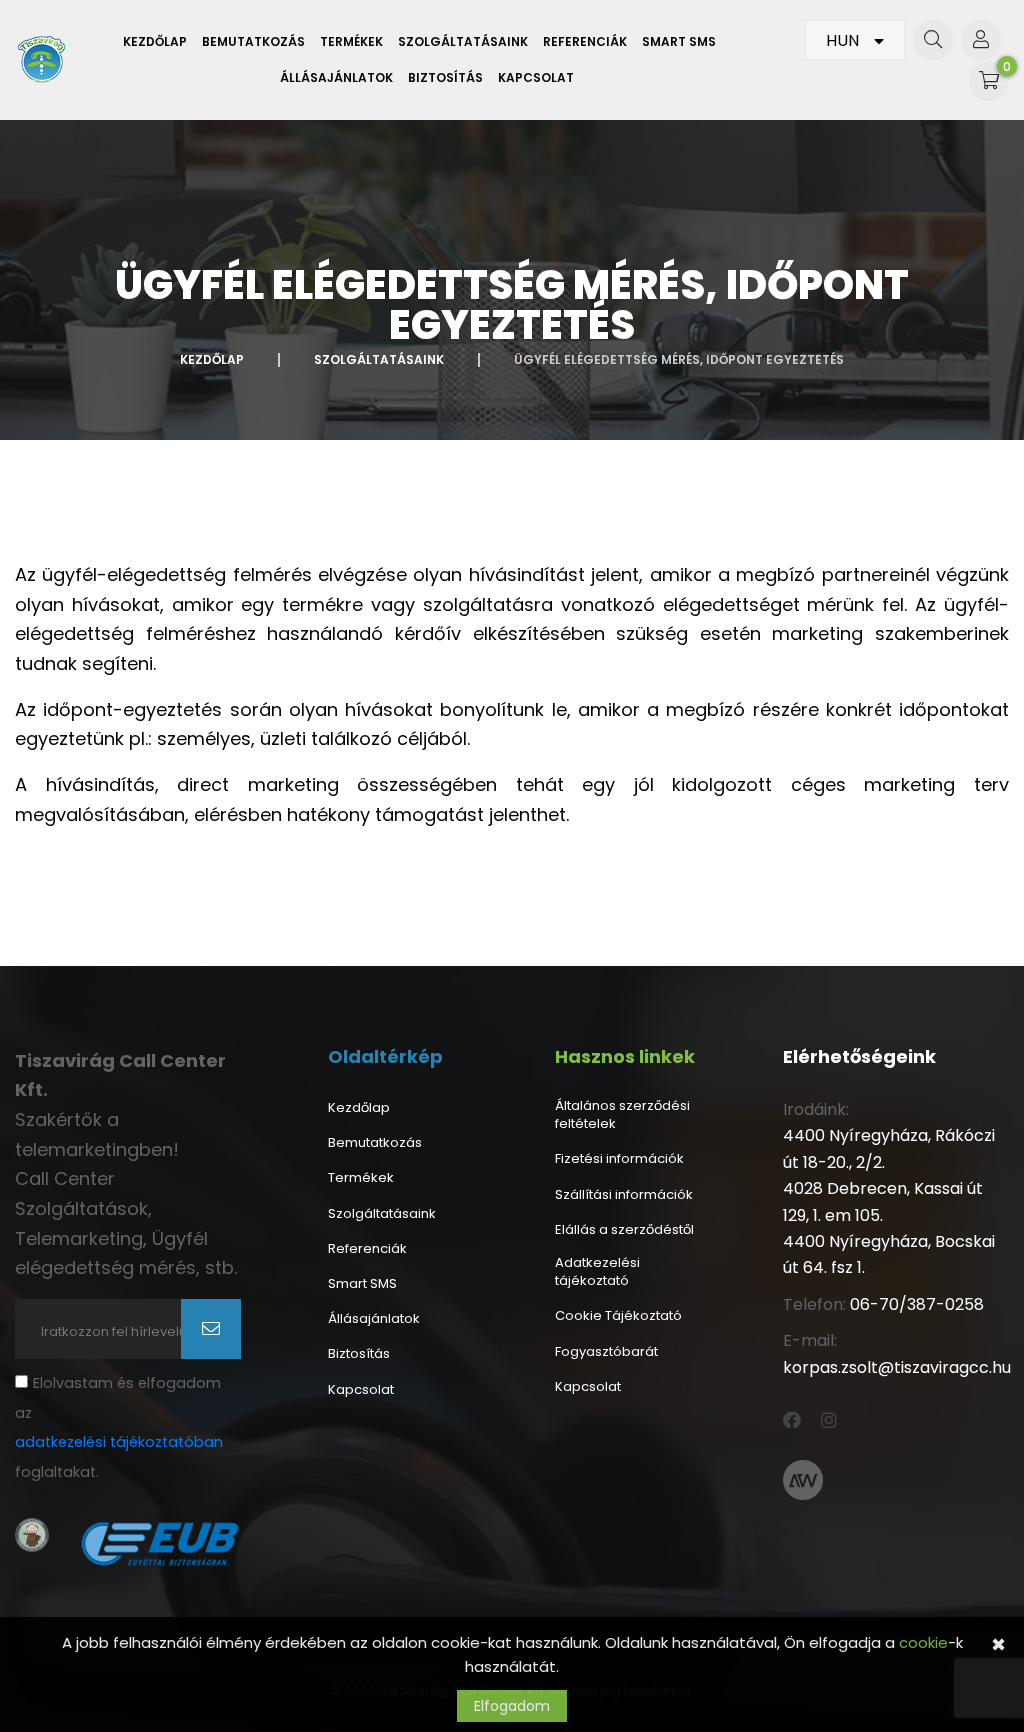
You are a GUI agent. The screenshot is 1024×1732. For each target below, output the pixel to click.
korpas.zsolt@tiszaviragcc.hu (897, 1367)
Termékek (351, 42)
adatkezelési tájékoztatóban (119, 1442)
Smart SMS (679, 42)
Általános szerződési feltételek (622, 1115)
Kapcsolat (536, 78)
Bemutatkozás (253, 42)
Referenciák (585, 42)
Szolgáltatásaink (463, 42)
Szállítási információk (624, 1195)
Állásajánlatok (336, 78)
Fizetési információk (619, 1159)
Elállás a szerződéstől (624, 1230)
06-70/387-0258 (917, 1304)
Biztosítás (445, 78)
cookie (923, 1642)
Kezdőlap (155, 42)
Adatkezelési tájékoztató (597, 1272)
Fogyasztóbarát (606, 1352)
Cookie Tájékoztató (618, 1316)
